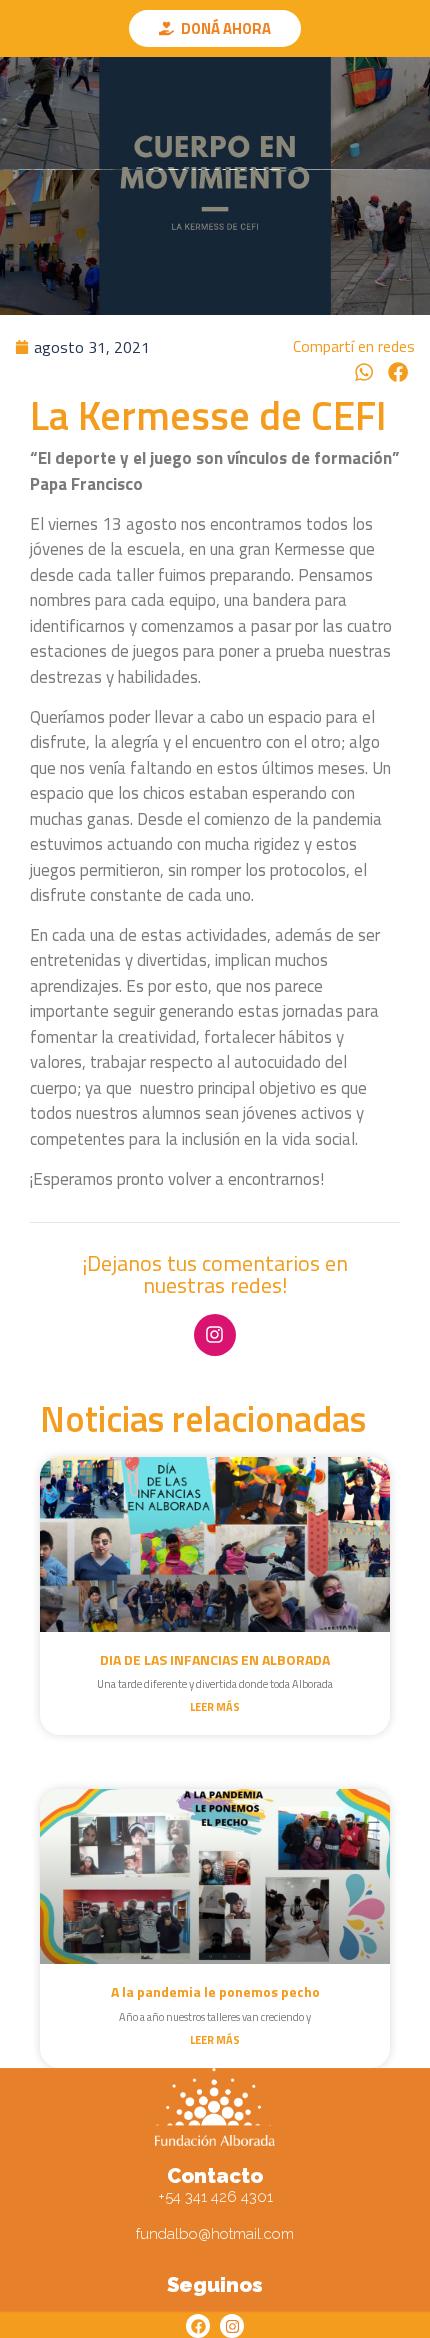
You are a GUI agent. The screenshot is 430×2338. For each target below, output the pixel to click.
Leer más (215, 1707)
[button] (365, 372)
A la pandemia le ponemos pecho (215, 1991)
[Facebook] (198, 2326)
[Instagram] (215, 1335)
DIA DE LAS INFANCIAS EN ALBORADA (215, 1659)
